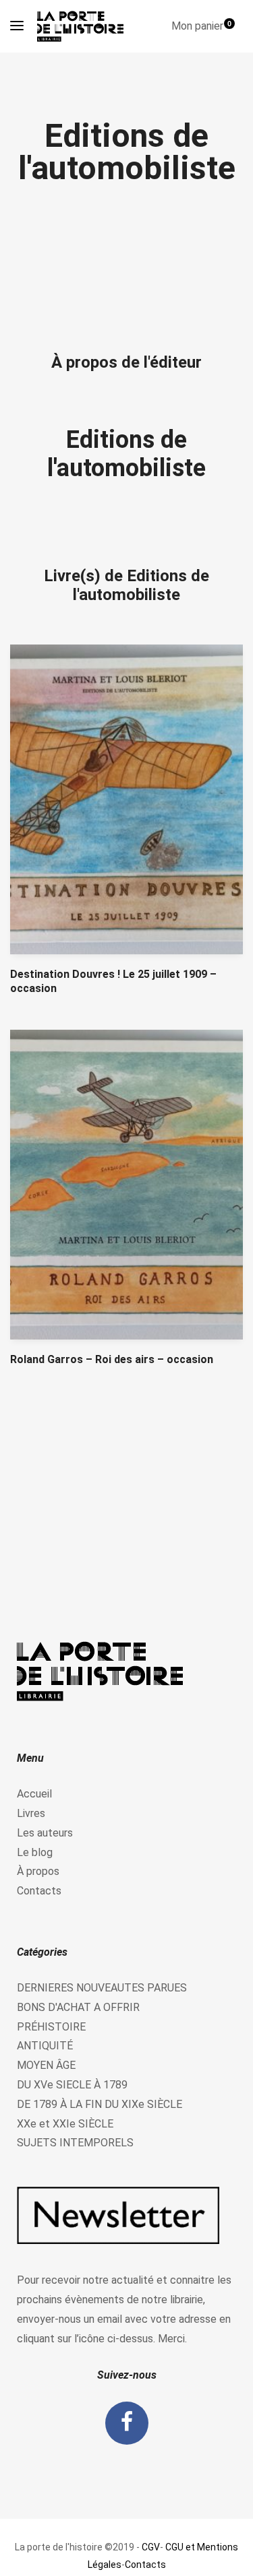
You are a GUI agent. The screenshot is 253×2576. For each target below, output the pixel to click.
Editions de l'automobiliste (126, 454)
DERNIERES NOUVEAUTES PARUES (102, 1988)
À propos (38, 1871)
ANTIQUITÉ (45, 2046)
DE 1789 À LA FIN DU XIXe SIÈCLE (100, 2104)
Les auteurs (45, 1833)
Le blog (35, 1852)
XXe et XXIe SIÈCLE (65, 2124)
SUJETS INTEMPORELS (75, 2143)
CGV (151, 2547)
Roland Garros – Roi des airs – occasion (112, 1359)
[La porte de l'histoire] (84, 26)
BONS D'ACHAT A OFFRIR (78, 2007)
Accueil (34, 1794)
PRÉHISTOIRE (51, 2027)
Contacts (39, 1891)
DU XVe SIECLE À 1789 (72, 2085)
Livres (31, 1813)
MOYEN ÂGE (46, 2065)
